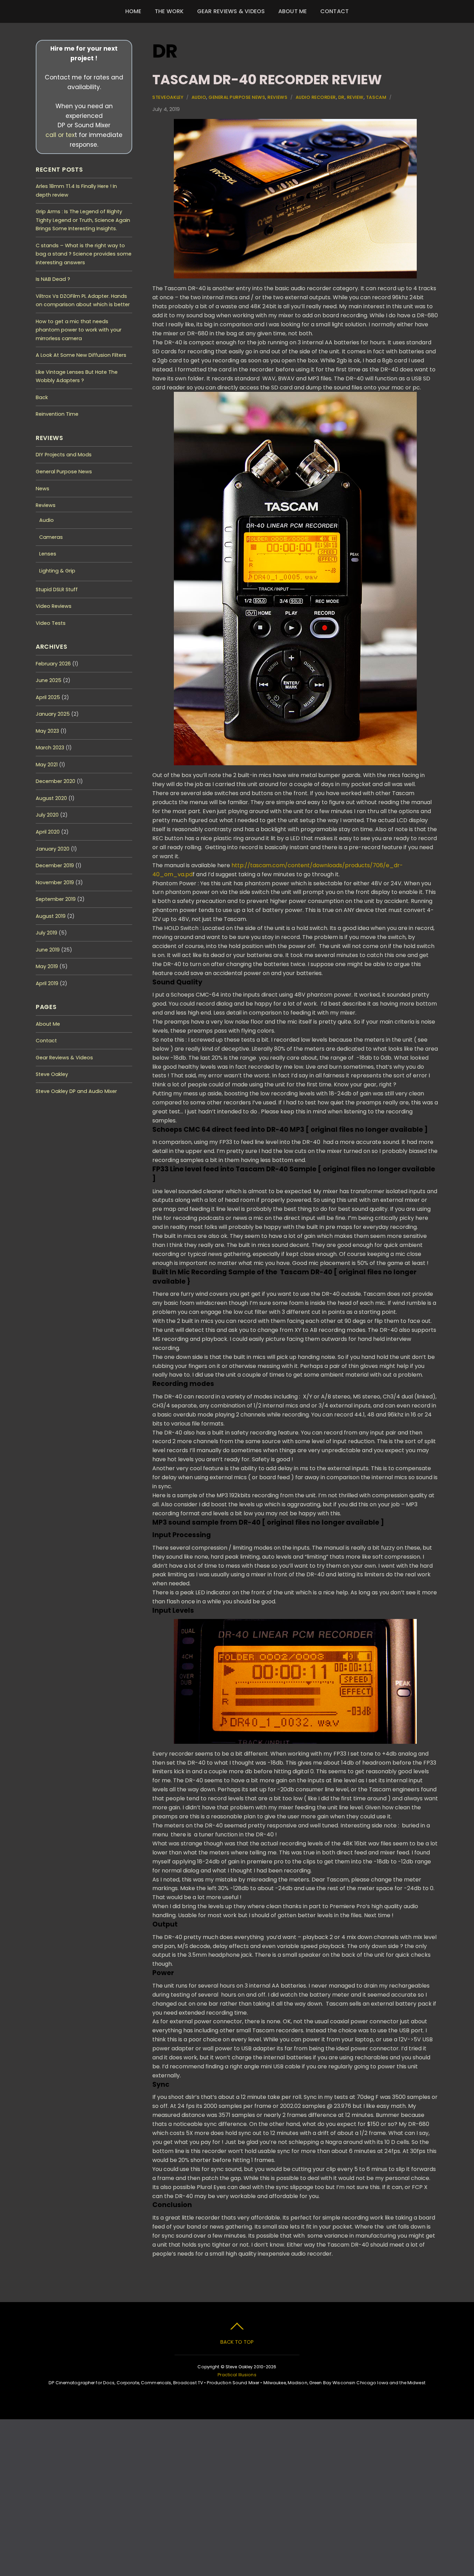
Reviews (277, 97)
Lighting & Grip (57, 571)
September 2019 (56, 899)
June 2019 (48, 950)
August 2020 (51, 798)
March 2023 (50, 748)
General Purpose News (237, 97)
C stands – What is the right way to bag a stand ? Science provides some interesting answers (84, 254)
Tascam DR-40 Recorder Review (267, 80)
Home (133, 11)
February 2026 (53, 664)
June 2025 (49, 680)
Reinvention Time (57, 414)
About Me (293, 11)
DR (341, 97)
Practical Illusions (237, 2375)
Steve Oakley (52, 1074)
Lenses (48, 554)
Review (355, 97)
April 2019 (47, 983)
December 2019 (55, 865)
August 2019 (51, 916)
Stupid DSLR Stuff (57, 589)
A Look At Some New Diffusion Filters (81, 355)
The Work (169, 11)
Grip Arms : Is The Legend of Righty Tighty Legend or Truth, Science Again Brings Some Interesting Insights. (83, 220)
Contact (335, 11)
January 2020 (53, 849)
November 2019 (55, 882)
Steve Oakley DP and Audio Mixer (76, 1091)
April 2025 (48, 697)
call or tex (60, 135)
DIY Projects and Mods (64, 455)
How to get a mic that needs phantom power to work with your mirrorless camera (79, 330)
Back (42, 397)
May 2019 (47, 966)
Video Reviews (54, 606)
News (43, 489)
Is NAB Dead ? (53, 279)
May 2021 (47, 765)
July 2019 (46, 933)
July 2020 (47, 815)
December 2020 (56, 781)
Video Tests (51, 623)
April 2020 (48, 832)
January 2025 (53, 714)
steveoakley (168, 97)
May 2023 (47, 731)
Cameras (51, 537)
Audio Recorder (316, 97)
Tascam (376, 97)
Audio (199, 97)
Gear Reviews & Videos (231, 11)
